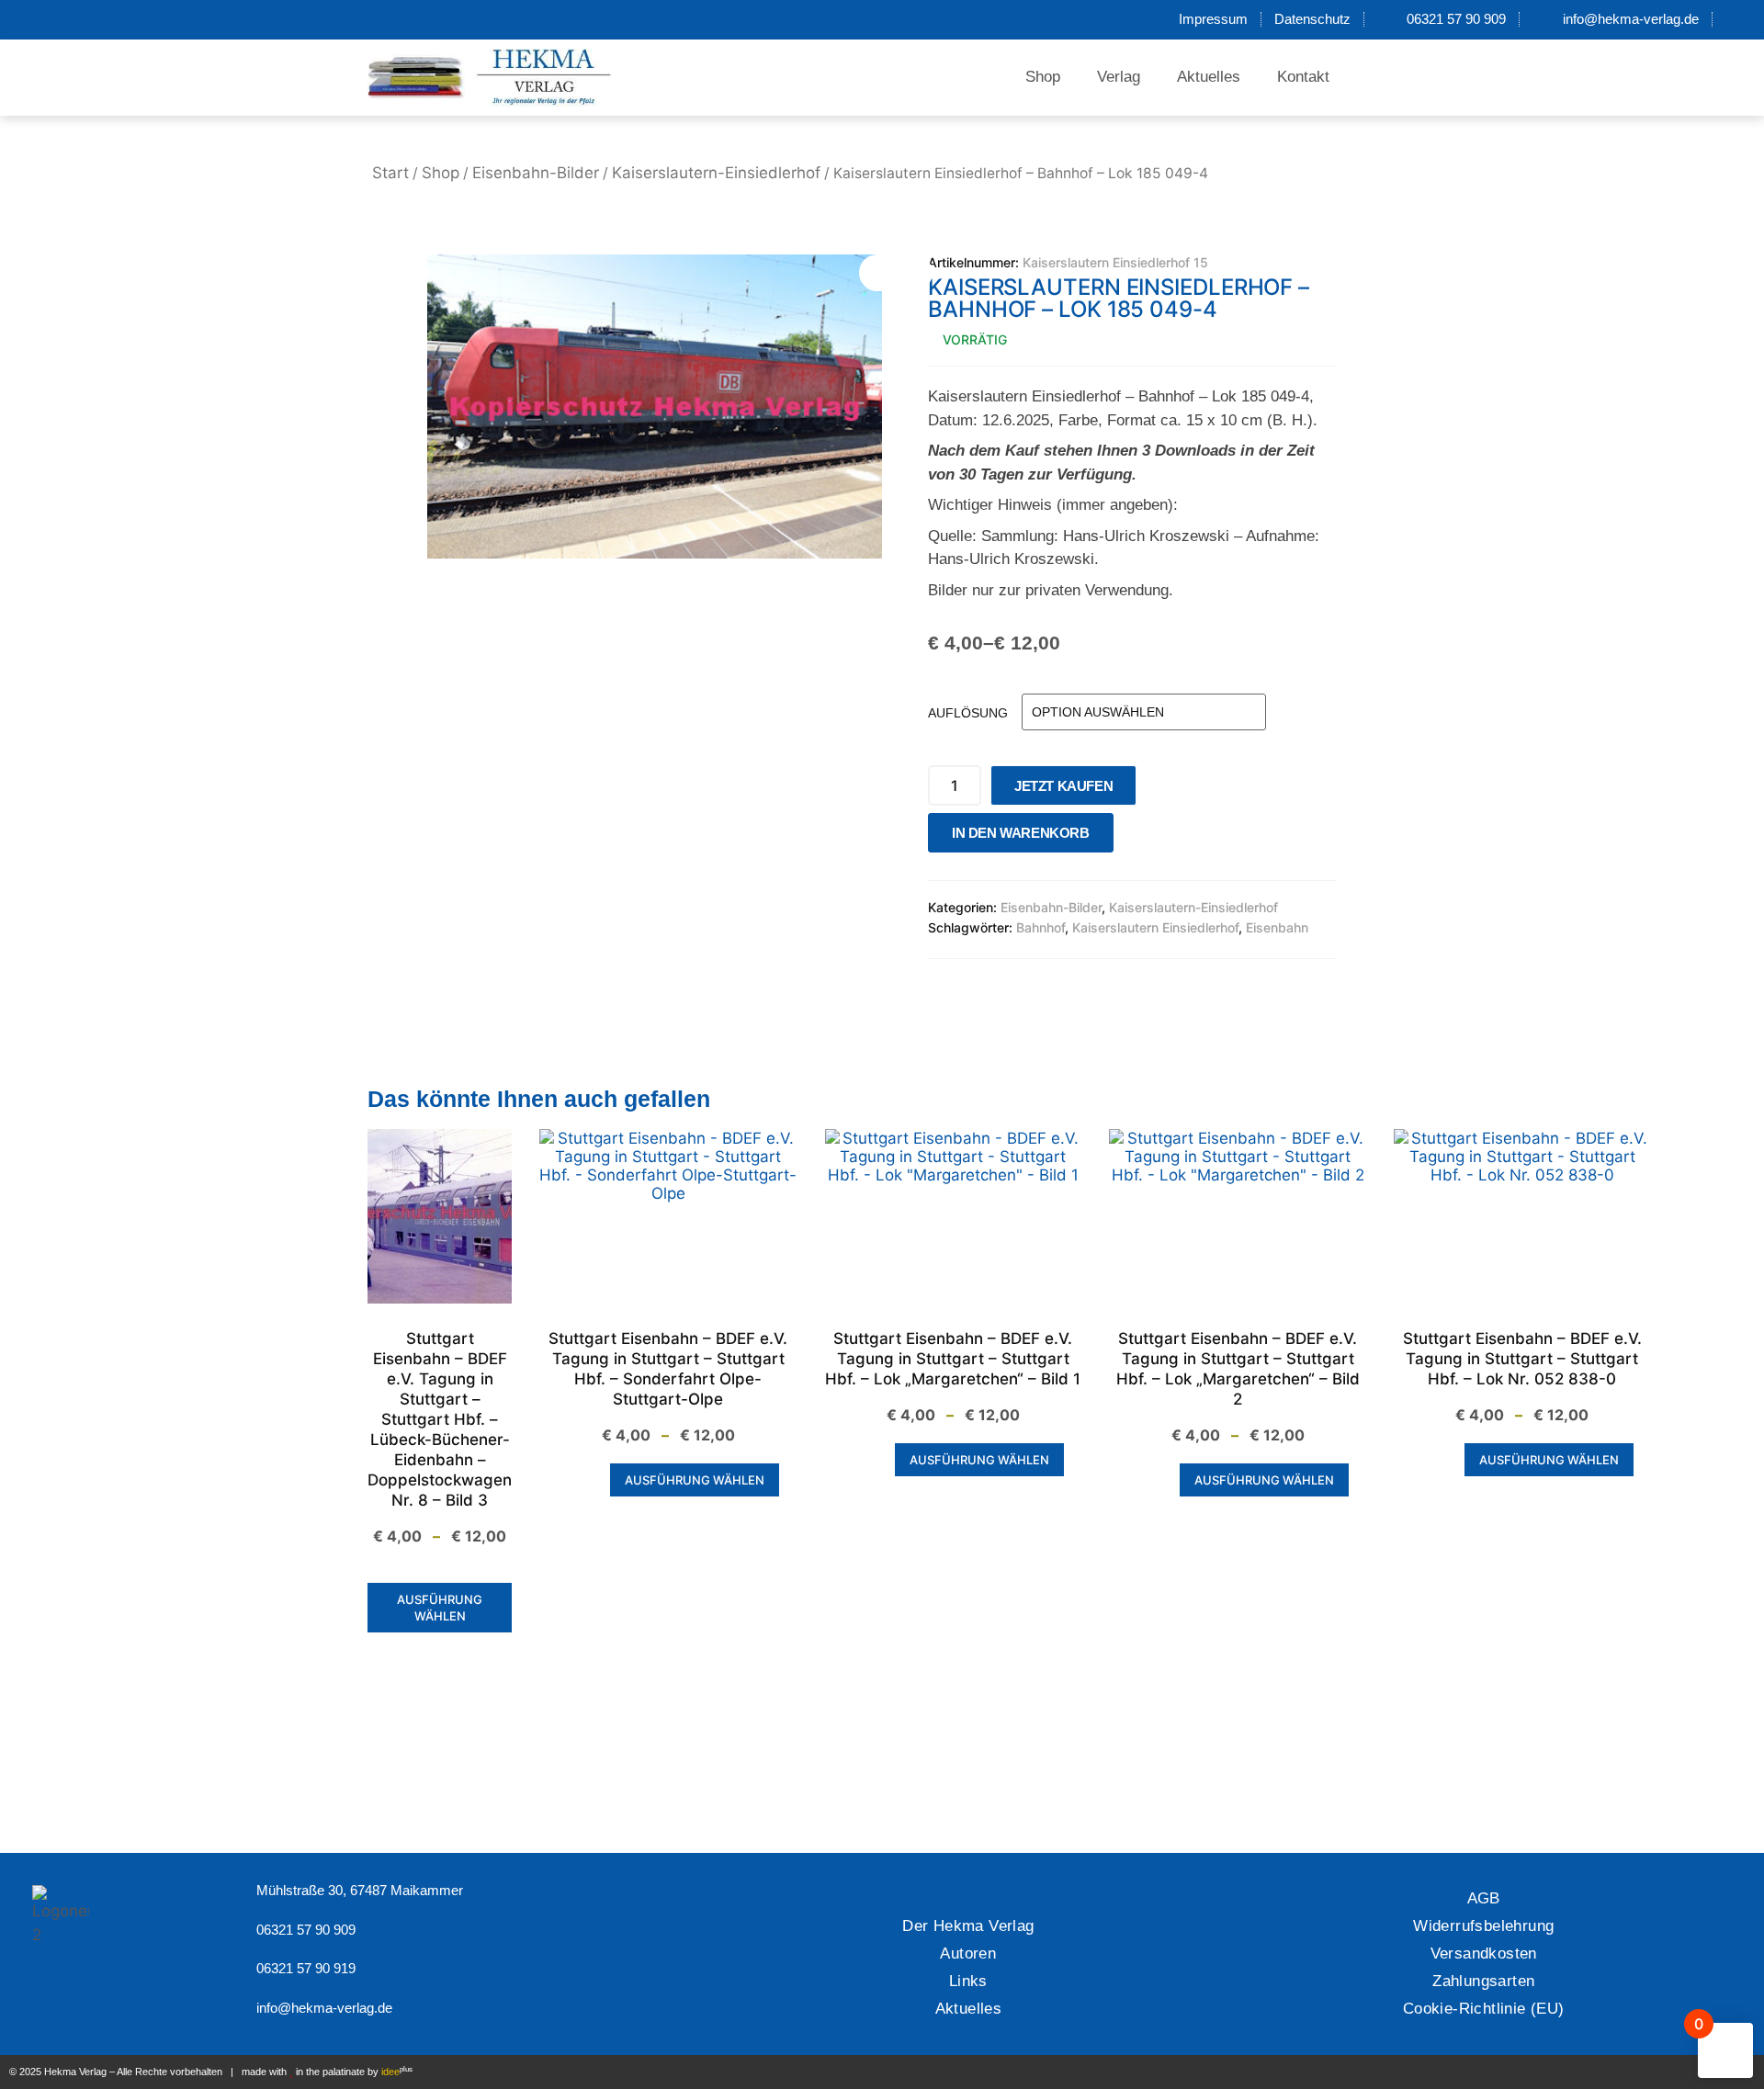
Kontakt (1303, 77)
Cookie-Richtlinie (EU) (1484, 2009)
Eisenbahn (1277, 927)
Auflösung (968, 713)
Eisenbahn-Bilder (536, 173)
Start (390, 173)
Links (968, 1981)
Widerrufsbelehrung (1483, 1926)
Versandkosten (1484, 1953)
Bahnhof (1040, 927)
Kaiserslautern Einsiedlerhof (1155, 927)
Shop (1043, 77)
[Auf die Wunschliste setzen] (1133, 837)
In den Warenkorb (1021, 833)
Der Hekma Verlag (968, 1926)
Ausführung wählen (440, 1608)
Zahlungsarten (1483, 1981)
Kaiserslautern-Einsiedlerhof (716, 173)
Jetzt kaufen (1063, 786)
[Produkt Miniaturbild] (896, 273)
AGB (1484, 1898)
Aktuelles (1209, 77)
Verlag (1119, 77)
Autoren (968, 1953)
